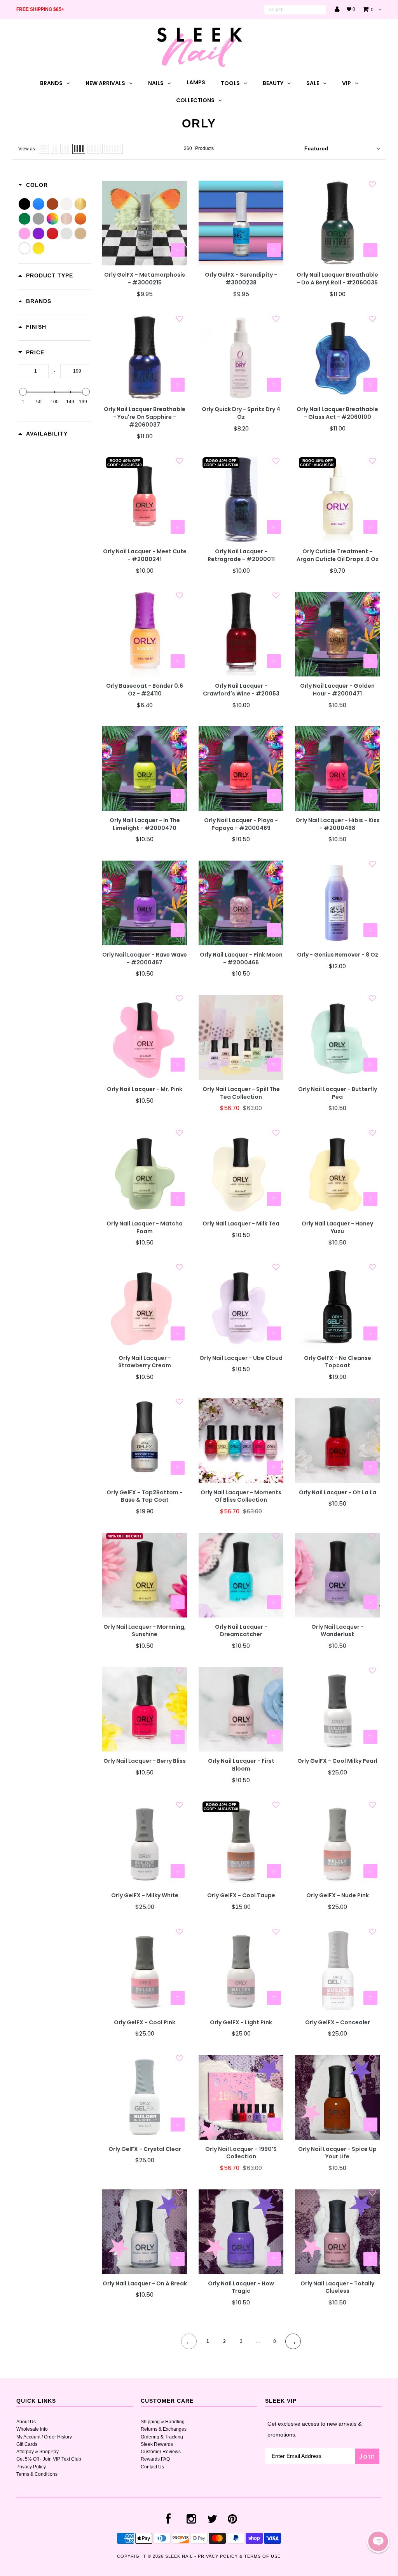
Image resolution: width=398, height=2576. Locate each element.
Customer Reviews (161, 2452)
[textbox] (34, 371)
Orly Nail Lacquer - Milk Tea (241, 1224)
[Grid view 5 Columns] (95, 149)
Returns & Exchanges (164, 2429)
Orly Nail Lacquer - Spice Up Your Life (337, 2153)
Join (367, 2456)
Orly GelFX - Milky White (145, 1895)
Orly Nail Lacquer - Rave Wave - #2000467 (145, 959)
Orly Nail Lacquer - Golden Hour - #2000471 (337, 690)
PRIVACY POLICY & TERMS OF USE (239, 2556)
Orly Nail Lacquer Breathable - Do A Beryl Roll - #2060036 (337, 279)
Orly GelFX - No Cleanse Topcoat (338, 1362)
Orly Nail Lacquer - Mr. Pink (145, 1089)
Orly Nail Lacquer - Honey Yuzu (337, 1228)
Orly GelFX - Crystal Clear (145, 2149)
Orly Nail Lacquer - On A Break (145, 2284)
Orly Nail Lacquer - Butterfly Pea (338, 1093)
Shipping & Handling (163, 2422)
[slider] (23, 392)
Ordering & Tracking (162, 2437)
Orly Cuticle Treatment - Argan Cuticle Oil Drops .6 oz (338, 555)
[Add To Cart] (178, 250)
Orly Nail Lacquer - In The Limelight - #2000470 (145, 824)
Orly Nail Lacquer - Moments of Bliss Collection (241, 1496)
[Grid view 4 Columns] (79, 149)
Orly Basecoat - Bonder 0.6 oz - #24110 (145, 690)
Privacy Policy (31, 2467)
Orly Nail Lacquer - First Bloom (241, 1765)
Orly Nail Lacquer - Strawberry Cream (145, 1362)
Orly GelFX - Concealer (338, 2023)
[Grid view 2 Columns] (55, 149)
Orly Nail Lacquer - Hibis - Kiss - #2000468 (338, 824)
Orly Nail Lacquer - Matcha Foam (145, 1228)
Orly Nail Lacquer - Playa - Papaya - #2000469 (241, 824)
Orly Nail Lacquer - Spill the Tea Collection (241, 1093)
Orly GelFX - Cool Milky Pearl (337, 1761)
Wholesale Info (32, 2429)
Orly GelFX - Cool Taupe (241, 1895)
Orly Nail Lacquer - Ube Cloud (241, 1358)
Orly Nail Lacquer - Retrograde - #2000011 (241, 555)
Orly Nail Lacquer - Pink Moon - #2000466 (241, 959)
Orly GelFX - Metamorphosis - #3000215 (145, 279)
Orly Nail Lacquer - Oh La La (338, 1493)
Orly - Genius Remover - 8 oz (338, 955)
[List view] (44, 149)
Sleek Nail (179, 2556)
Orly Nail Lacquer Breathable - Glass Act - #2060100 (337, 413)
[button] (378, 2541)
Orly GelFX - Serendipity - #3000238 (241, 279)
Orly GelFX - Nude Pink (338, 1895)
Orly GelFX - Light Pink (241, 2023)
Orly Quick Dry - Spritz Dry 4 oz (241, 413)
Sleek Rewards (157, 2444)
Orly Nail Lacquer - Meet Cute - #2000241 (145, 555)
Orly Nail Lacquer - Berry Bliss (145, 1761)
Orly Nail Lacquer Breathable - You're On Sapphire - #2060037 (145, 417)
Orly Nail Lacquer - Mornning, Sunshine (145, 1631)
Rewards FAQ (155, 2459)
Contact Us (152, 2467)
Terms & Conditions (37, 2474)
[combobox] (295, 10)
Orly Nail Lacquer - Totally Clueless (337, 2288)
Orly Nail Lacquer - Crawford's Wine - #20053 (241, 690)
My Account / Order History (44, 2437)
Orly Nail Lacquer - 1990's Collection (241, 2153)
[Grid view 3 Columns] (65, 149)
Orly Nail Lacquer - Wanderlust (338, 1631)
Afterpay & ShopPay (38, 2452)
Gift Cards (27, 2444)
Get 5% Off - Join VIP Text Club (49, 2459)
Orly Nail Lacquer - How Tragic (241, 2288)
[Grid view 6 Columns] (114, 149)
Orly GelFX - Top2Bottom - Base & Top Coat (145, 1496)
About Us (26, 2422)
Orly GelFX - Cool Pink (145, 2023)
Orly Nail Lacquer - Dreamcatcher (241, 1631)
